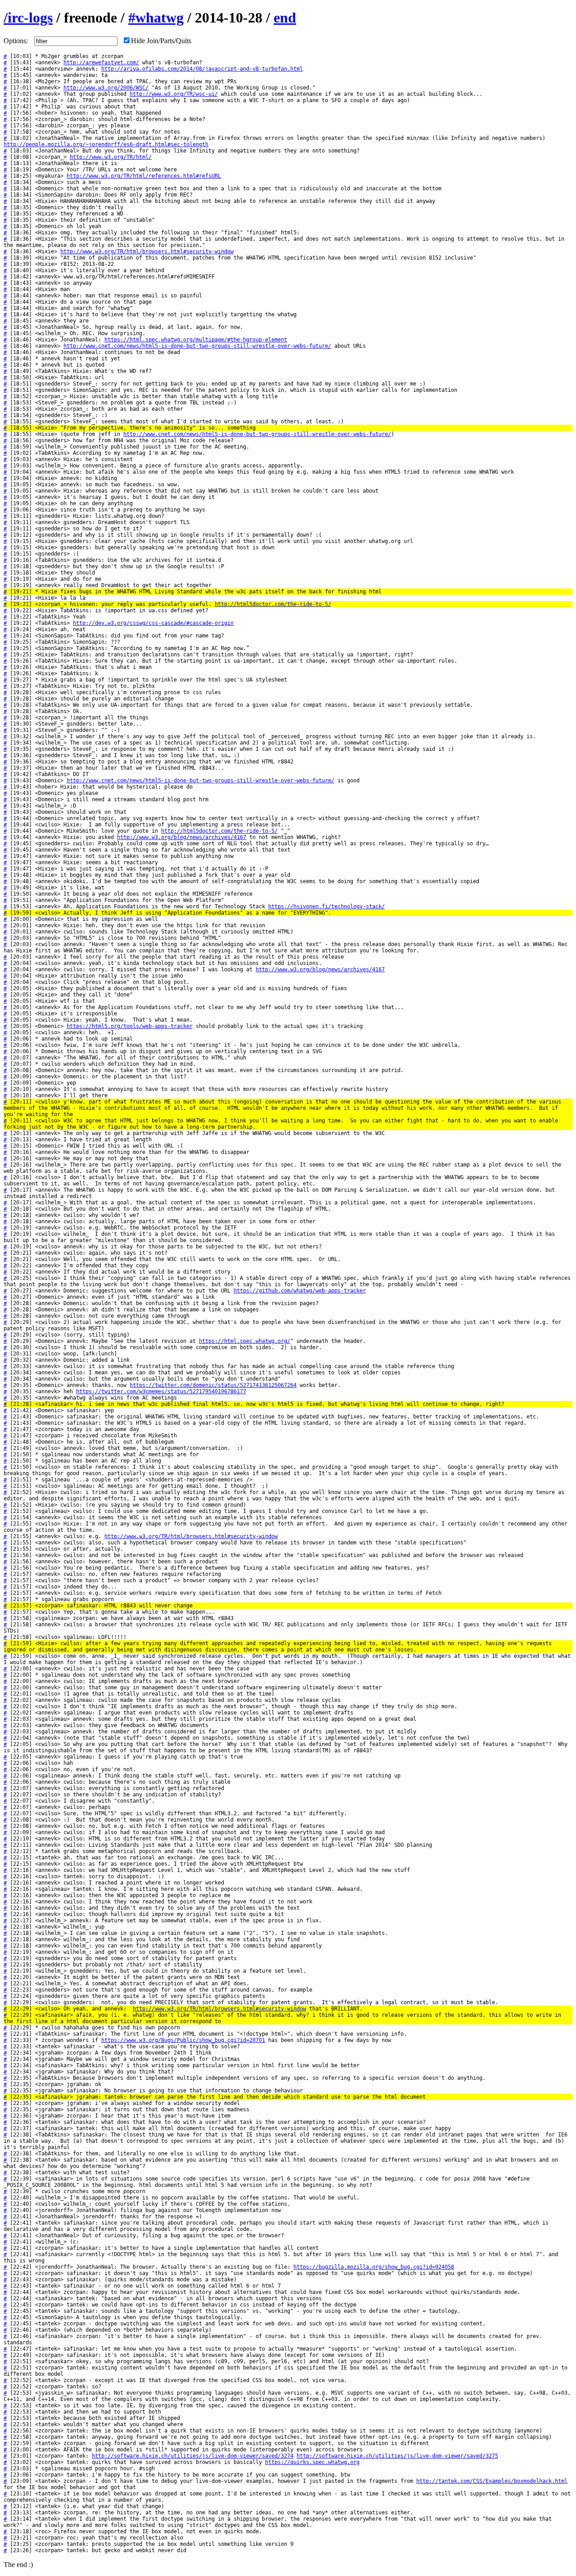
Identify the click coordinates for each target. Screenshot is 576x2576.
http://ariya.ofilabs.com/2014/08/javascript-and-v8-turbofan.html (202, 69)
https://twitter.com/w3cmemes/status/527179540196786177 (161, 1391)
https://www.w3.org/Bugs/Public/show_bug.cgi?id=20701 (183, 2040)
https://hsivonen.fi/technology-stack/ (326, 907)
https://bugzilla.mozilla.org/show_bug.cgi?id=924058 (374, 2267)
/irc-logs (28, 18)
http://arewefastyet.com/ (101, 63)
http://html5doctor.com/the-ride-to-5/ (273, 604)
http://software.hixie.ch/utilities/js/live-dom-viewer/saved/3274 (193, 2456)
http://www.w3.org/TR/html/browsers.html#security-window (147, 251)
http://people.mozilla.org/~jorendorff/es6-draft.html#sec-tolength (106, 144)
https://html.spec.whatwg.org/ (245, 1341)
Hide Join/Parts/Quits (161, 41)
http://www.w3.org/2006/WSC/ (106, 88)
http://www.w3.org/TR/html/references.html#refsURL (144, 176)
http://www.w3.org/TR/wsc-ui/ (174, 94)
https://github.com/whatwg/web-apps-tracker (300, 1291)
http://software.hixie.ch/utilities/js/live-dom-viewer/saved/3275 (397, 2456)
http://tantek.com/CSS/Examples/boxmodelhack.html (492, 2481)
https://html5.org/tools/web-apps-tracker (130, 1026)
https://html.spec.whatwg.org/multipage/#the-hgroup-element (196, 340)
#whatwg (156, 18)
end (285, 18)
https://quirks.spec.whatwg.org (312, 2462)
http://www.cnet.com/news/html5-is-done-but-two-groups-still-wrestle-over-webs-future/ (197, 346)
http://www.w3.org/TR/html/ (111, 157)
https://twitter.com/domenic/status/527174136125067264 (213, 1385)
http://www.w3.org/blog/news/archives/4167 (182, 837)
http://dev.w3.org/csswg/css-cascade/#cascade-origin (153, 623)
